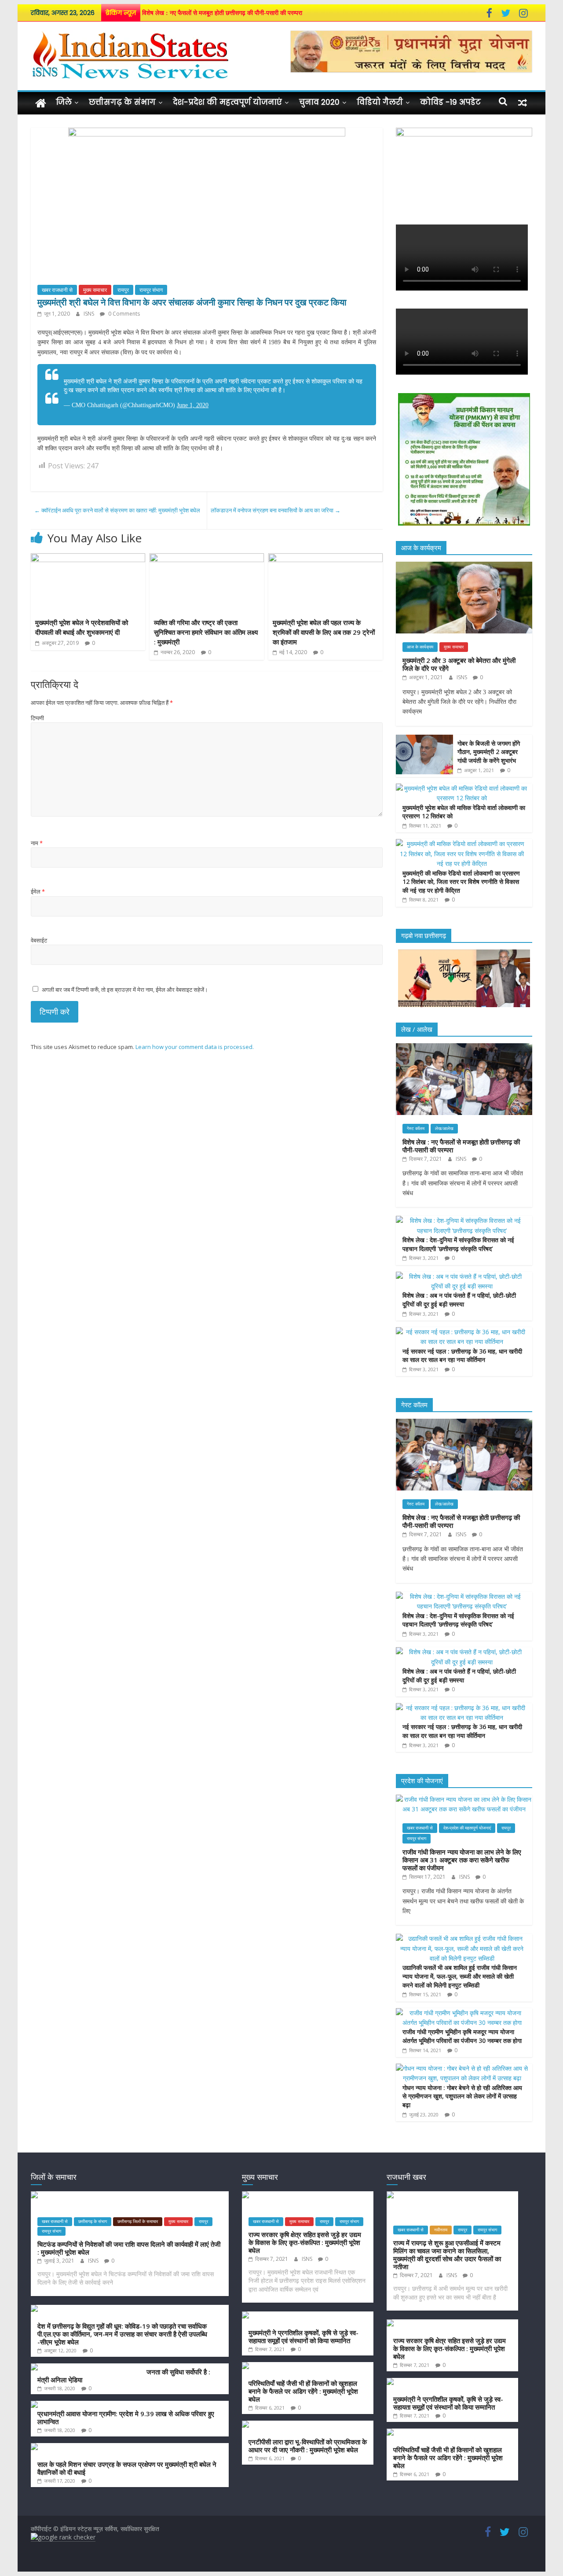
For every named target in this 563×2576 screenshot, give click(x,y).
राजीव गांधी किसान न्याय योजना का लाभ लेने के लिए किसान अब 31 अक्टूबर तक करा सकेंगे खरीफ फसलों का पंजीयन (462, 1860)
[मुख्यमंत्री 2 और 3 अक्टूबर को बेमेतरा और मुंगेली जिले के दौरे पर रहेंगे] (464, 566)
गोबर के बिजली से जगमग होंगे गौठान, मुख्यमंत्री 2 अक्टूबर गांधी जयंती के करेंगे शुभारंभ (489, 752)
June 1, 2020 (193, 405)
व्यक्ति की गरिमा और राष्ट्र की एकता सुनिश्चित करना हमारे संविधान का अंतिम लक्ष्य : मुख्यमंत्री (206, 632)
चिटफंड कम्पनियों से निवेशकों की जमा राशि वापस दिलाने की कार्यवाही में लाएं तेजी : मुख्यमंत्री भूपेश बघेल (129, 2248)
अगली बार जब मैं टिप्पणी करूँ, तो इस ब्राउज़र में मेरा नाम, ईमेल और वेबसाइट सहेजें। (125, 990)
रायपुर (123, 290)
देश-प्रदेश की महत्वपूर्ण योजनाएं (227, 102)
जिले (64, 102)
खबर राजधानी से (57, 290)
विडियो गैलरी (380, 102)
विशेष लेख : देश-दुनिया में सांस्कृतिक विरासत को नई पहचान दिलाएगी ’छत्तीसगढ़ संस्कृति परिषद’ (458, 1244)
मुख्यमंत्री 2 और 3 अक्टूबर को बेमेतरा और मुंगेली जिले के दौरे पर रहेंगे (459, 664)
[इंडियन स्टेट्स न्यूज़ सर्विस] (41, 103)
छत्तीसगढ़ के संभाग (122, 102)
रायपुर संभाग (151, 290)
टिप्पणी (37, 718)
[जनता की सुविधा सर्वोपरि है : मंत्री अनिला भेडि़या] (86, 2368)
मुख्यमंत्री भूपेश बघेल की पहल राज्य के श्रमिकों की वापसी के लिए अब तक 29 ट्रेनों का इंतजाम (324, 632)
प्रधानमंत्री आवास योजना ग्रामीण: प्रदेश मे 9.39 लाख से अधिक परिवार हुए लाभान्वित (126, 2418)
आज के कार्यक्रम (420, 647)
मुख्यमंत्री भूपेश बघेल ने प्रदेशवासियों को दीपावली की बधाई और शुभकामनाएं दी (82, 627)
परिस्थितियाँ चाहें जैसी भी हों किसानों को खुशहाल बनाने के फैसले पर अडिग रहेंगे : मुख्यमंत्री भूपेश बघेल (303, 2391)
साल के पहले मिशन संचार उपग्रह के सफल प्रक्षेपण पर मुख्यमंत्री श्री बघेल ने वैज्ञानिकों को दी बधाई (127, 2468)
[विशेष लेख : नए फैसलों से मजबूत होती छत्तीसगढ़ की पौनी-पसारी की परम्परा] (464, 1048)
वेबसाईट (39, 940)
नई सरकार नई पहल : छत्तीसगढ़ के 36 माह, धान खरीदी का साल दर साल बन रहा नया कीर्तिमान (462, 1356)
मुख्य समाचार (95, 290)
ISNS (90, 314)
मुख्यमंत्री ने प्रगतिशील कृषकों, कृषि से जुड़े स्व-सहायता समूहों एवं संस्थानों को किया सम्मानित (303, 2337)
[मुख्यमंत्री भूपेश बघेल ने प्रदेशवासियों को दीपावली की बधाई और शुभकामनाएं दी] (88, 559)
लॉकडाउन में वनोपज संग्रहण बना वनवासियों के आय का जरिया (276, 510)
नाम (37, 843)
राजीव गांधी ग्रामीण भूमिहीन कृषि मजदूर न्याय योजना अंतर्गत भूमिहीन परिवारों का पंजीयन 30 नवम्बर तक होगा (462, 2036)
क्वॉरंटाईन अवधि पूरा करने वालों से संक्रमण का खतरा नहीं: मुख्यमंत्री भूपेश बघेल (117, 510)
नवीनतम (441, 2230)
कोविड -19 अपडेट (450, 102)
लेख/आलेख (444, 1128)
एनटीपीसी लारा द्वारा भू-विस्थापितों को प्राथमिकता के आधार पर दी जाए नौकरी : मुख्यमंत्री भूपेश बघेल (308, 2446)
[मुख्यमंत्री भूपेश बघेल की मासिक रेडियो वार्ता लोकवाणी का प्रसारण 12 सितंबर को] (462, 788)
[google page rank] (63, 2537)
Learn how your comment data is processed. (195, 1047)
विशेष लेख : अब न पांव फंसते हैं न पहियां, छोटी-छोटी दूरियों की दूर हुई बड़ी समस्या (459, 1300)
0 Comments (123, 314)
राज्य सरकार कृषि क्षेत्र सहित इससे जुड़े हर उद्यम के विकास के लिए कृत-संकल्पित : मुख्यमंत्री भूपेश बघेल (305, 2242)
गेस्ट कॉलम (416, 1128)
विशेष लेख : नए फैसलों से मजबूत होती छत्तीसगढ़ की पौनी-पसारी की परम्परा (222, 13)
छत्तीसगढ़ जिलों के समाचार (138, 2221)
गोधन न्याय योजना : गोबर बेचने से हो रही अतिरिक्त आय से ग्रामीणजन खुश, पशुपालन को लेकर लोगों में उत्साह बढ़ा (462, 2096)
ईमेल (38, 891)
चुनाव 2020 (319, 102)
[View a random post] (523, 102)
